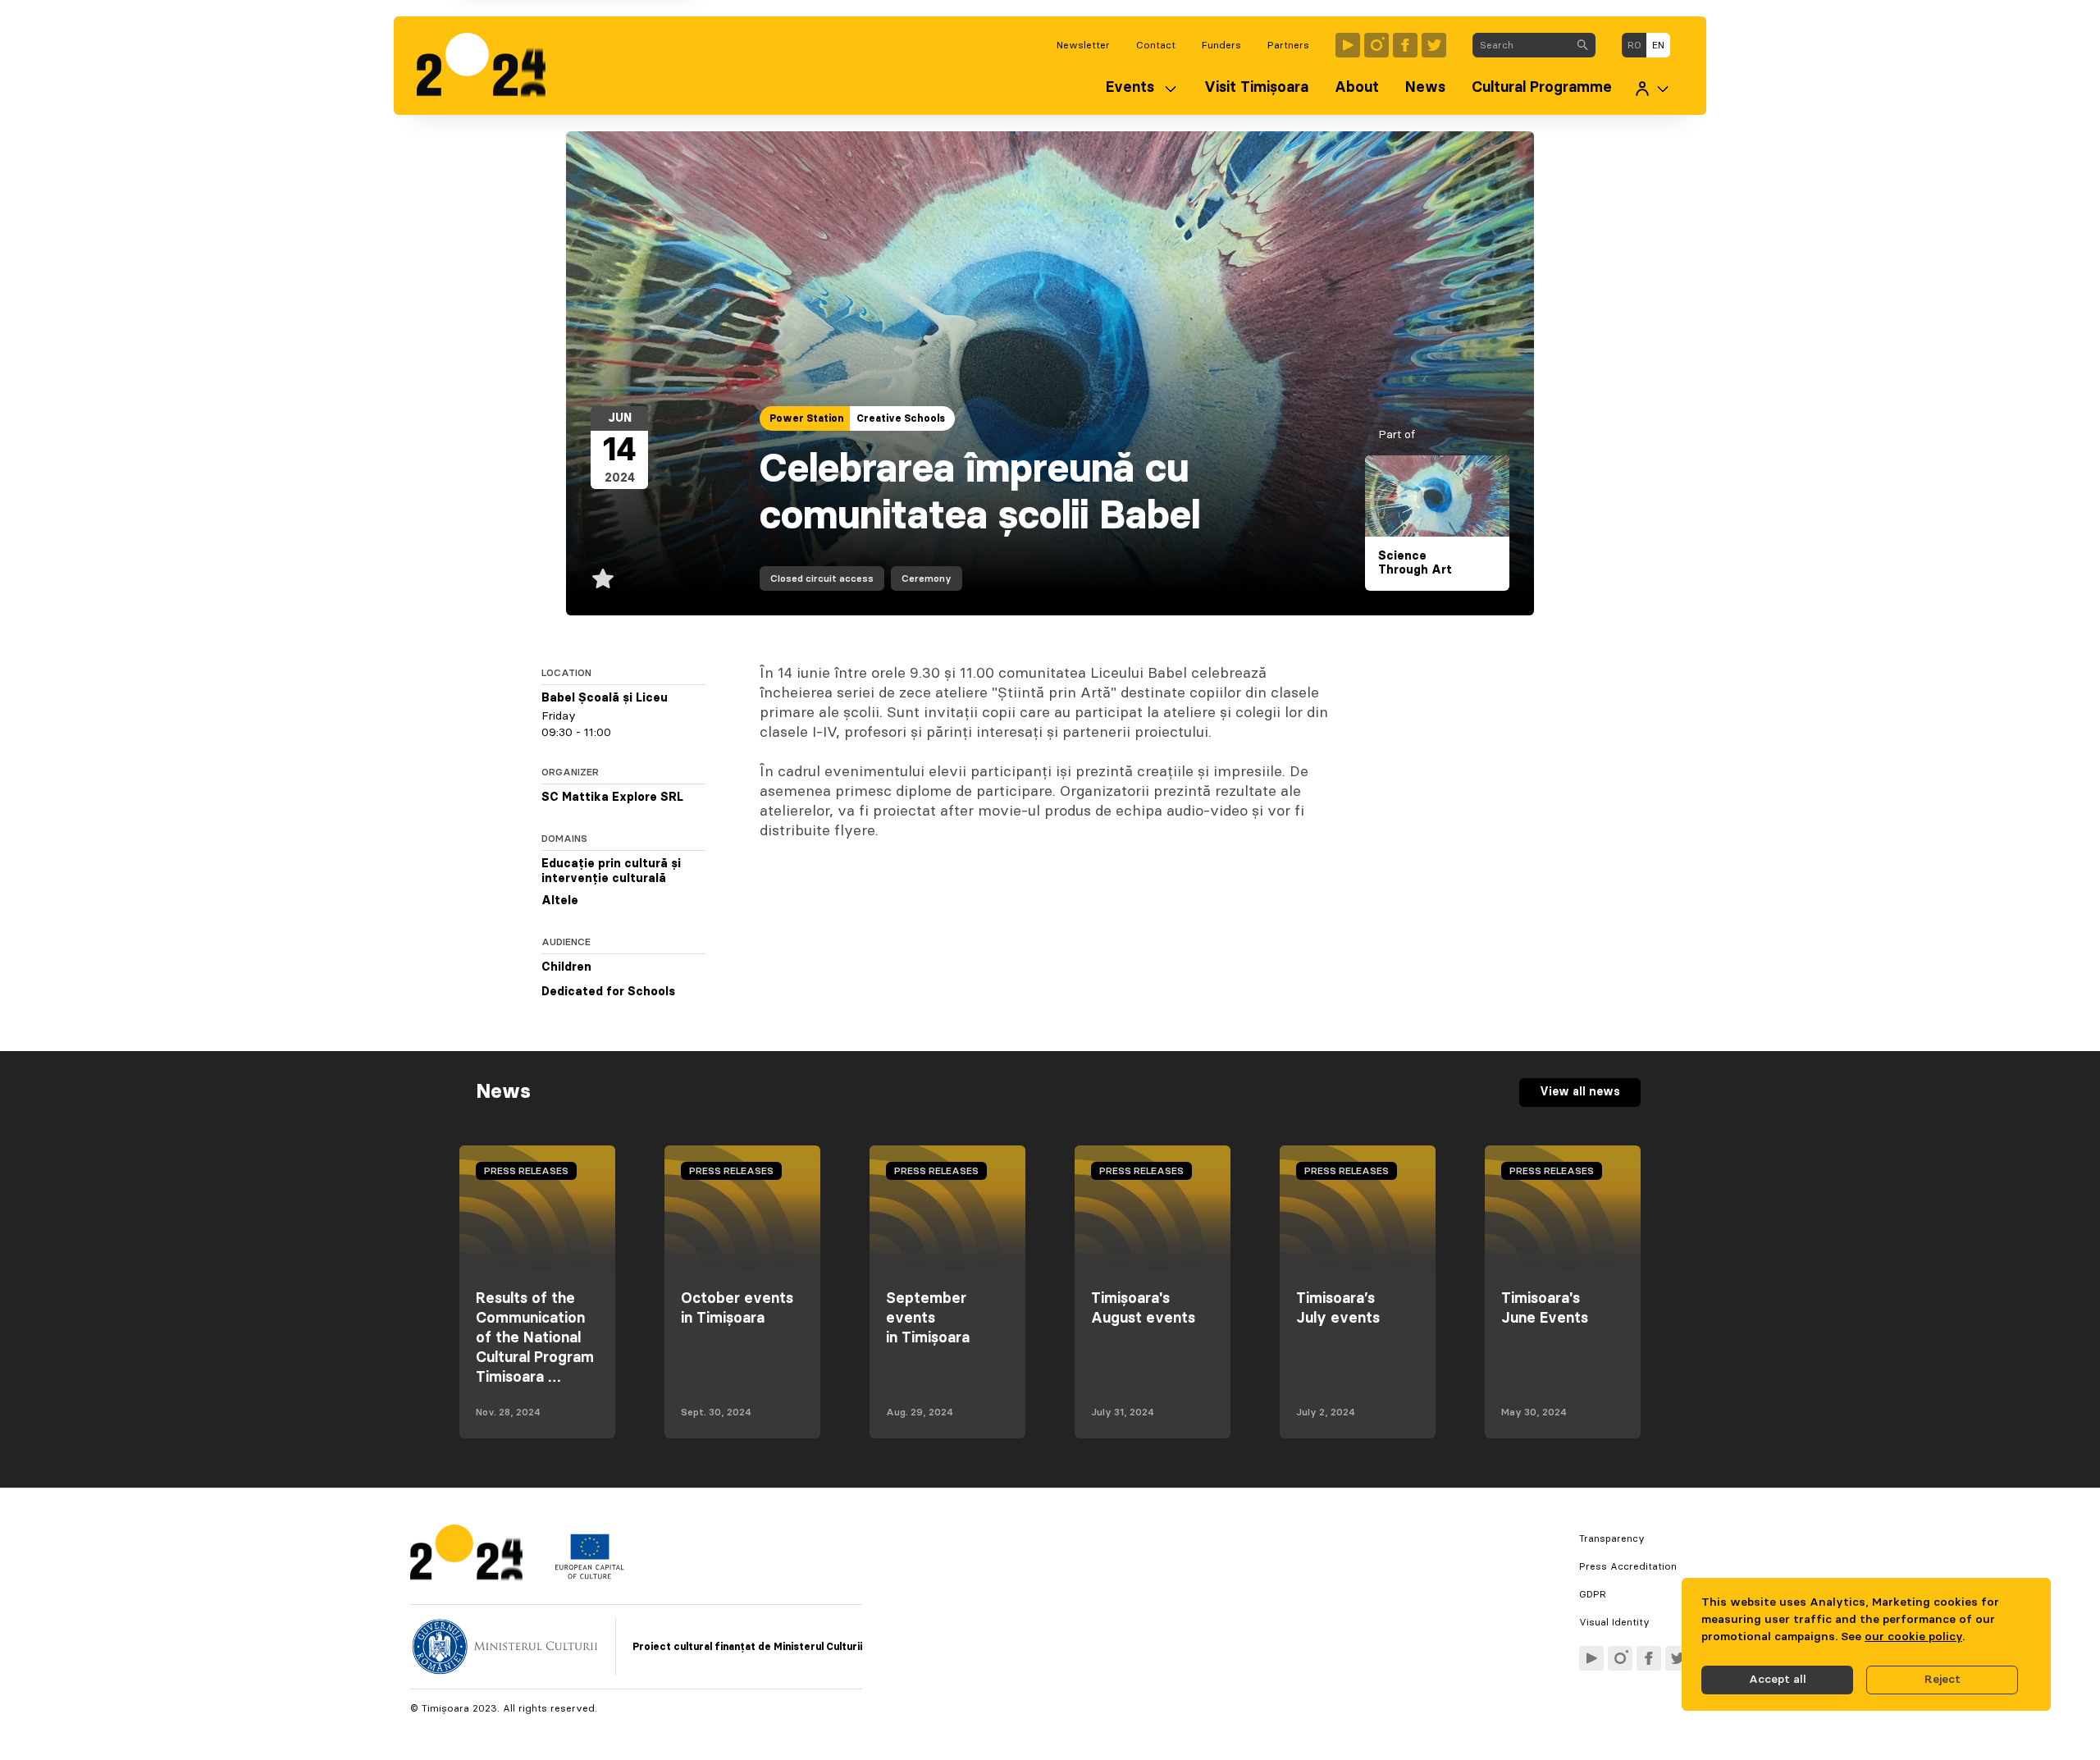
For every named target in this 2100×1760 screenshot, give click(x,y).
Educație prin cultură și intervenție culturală (611, 871)
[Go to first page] (489, 66)
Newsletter (1083, 45)
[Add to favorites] (603, 578)
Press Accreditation (1628, 1566)
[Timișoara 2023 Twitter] (1434, 45)
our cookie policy (1913, 1637)
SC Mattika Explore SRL (612, 798)
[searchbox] (1521, 45)
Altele (560, 901)
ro (1634, 45)
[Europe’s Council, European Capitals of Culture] (589, 1575)
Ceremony (927, 578)
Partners (1288, 45)
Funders (1221, 45)
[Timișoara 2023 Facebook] (1405, 45)
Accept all (1778, 1680)
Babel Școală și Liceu (605, 698)
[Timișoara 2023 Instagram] (1376, 45)
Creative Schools (901, 418)
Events (1130, 88)
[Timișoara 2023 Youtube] (1348, 45)
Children (566, 967)
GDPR (1593, 1594)
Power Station (806, 418)
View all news (1580, 1092)
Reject (1942, 1680)
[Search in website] (1582, 45)
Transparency (1612, 1538)
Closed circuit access (822, 578)
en (1658, 45)
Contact (1156, 45)
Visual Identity (1614, 1622)
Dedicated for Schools (608, 992)
